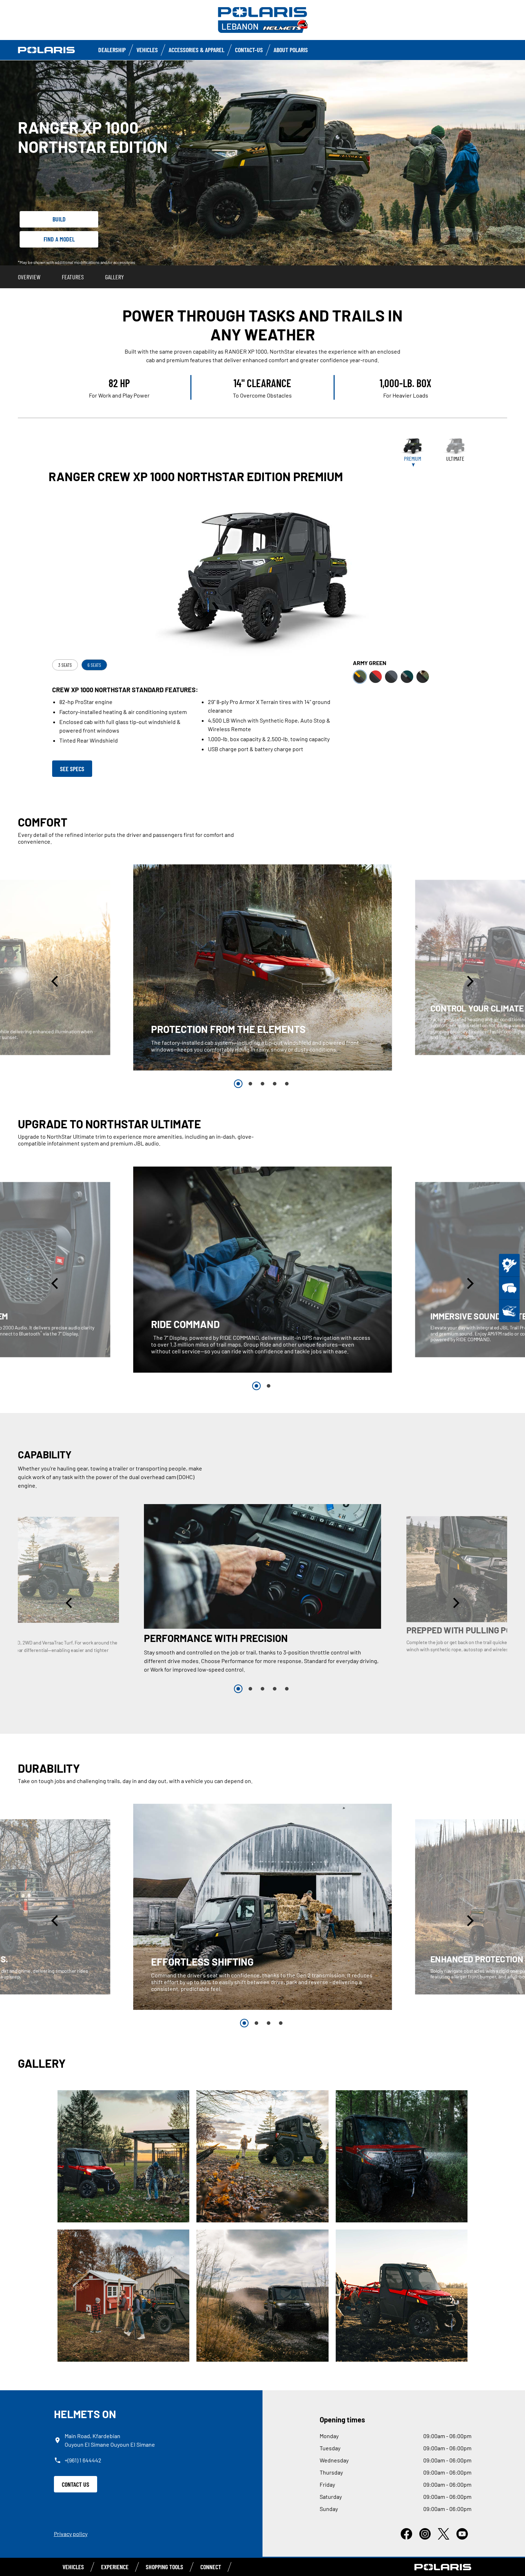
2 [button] (250, 1084)
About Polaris (291, 50)
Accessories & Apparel (196, 50)
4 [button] (275, 1084)
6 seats (94, 665)
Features (73, 277)
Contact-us (249, 50)
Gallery (114, 277)
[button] (56, 981)
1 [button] (238, 1084)
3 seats (65, 665)
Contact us (76, 2484)
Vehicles (147, 50)
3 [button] (262, 1084)
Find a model (59, 239)
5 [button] (287, 1084)
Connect (211, 2567)
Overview (29, 277)
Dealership (112, 50)
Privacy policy (71, 2534)
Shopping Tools (164, 2567)
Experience (115, 2567)
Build (59, 219)
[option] (263, 967)
